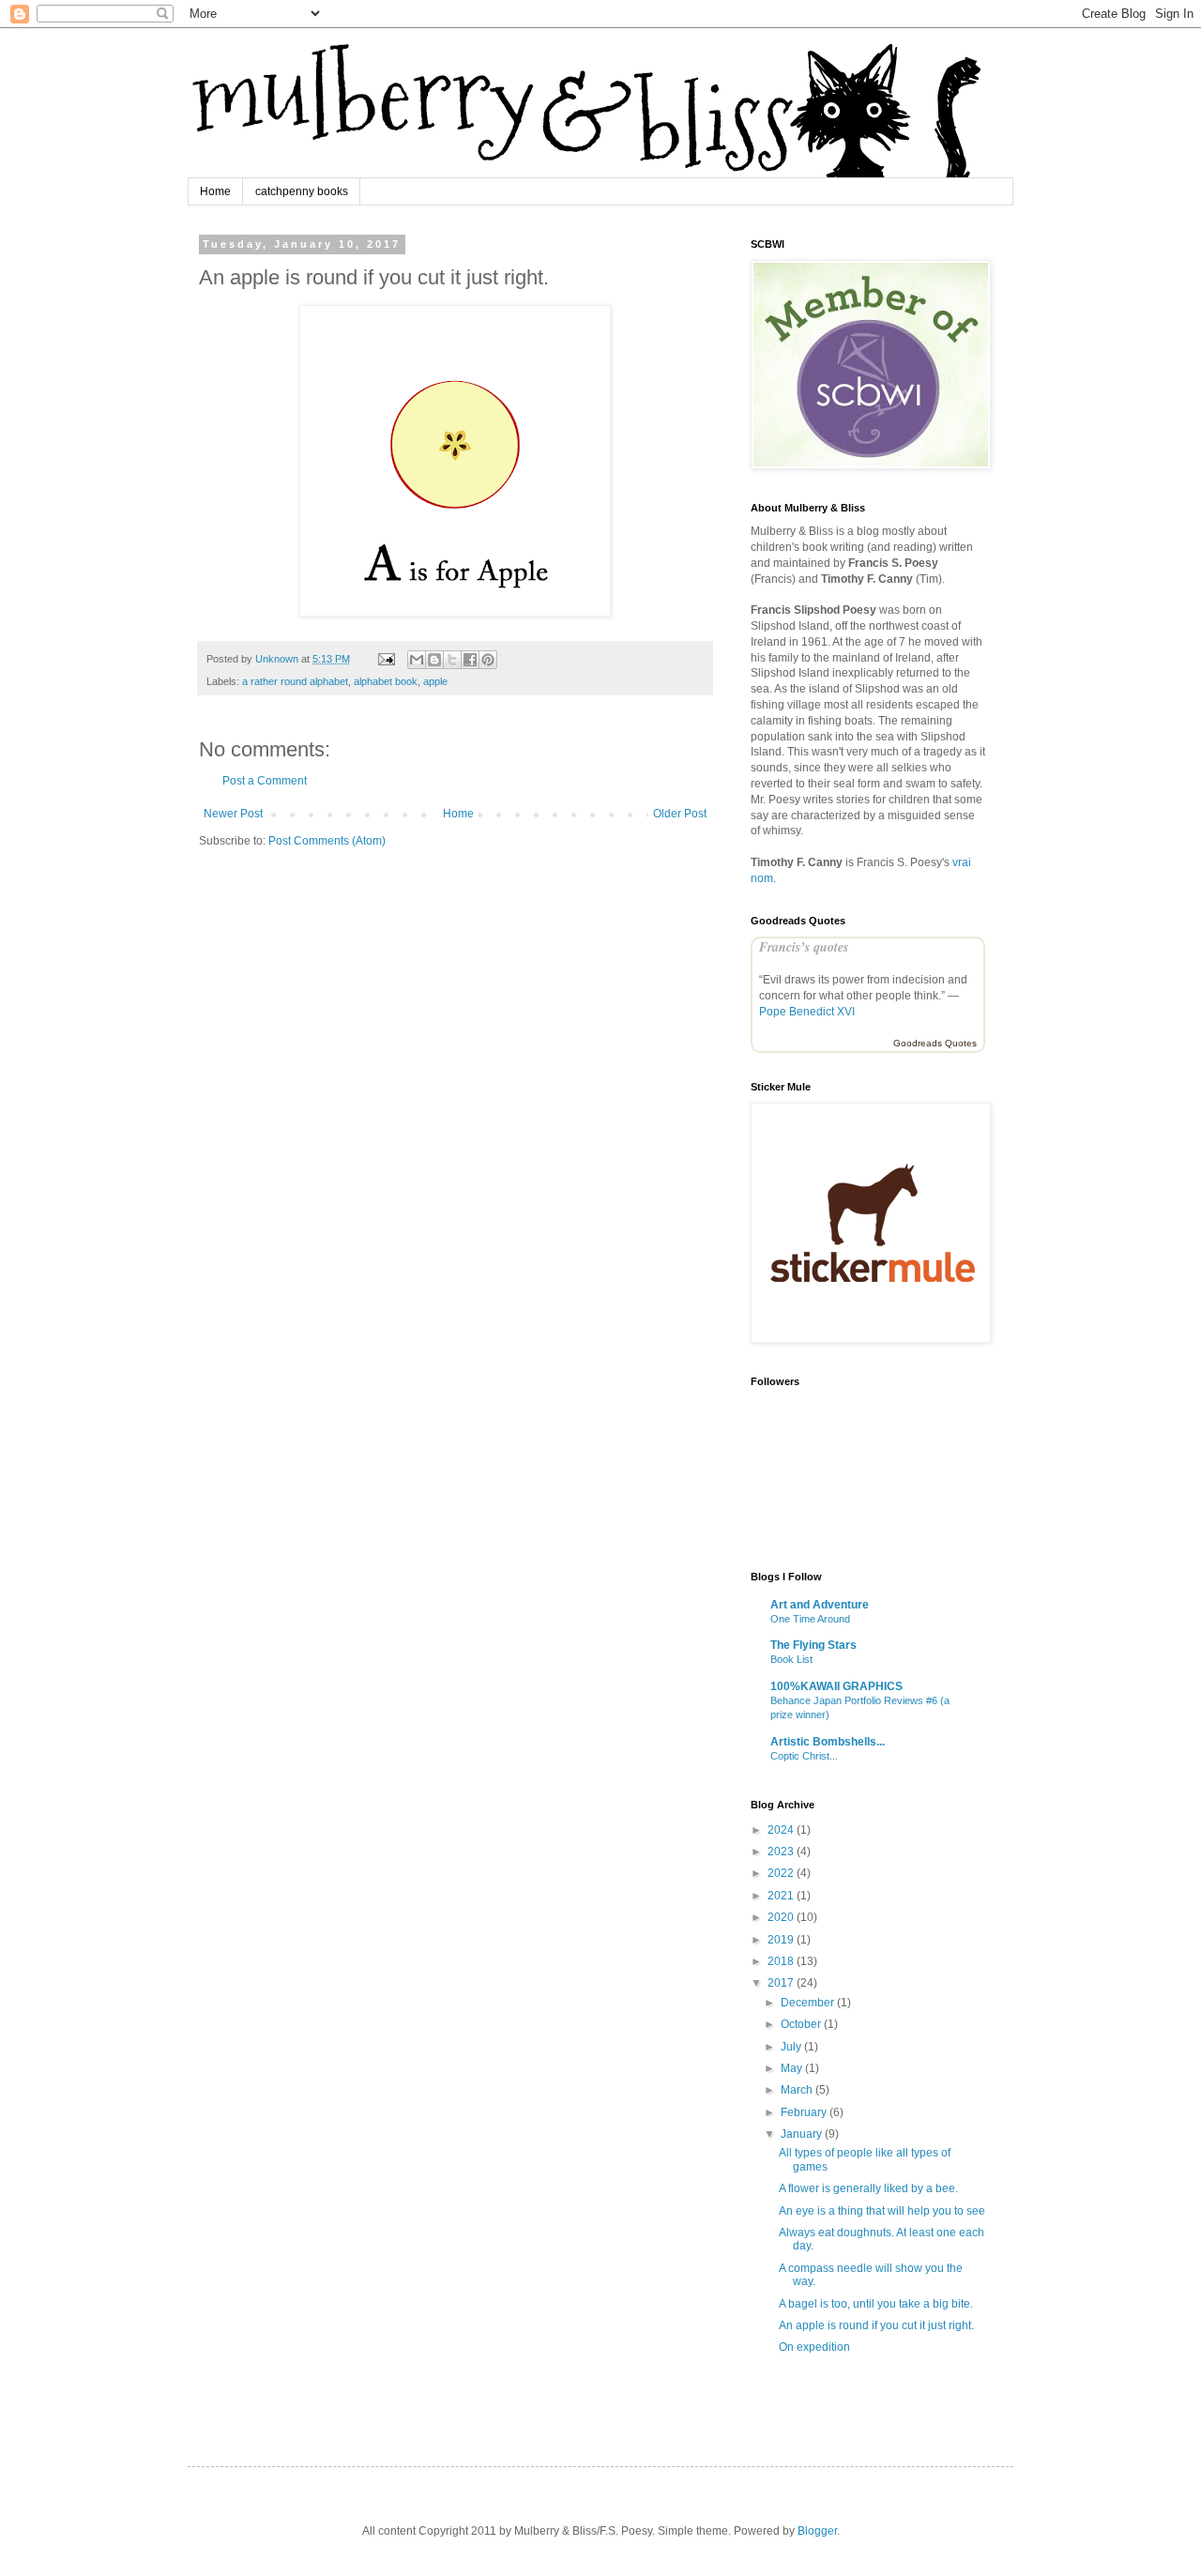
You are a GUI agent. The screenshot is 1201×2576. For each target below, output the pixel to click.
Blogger (817, 2531)
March (798, 2090)
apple (435, 681)
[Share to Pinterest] (488, 660)
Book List (791, 1659)
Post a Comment (265, 781)
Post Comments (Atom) (327, 841)
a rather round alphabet (295, 681)
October (802, 2024)
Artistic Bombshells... (828, 1742)
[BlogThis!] (434, 660)
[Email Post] (386, 659)
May (793, 2068)
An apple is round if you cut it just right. (876, 2325)
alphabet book (386, 681)
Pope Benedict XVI (807, 1012)
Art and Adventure (820, 1605)
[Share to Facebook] (470, 660)
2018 (782, 1961)
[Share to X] (452, 660)
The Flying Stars (813, 1645)
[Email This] (417, 660)
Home (215, 191)
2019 (782, 1940)
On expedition (814, 2347)
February (805, 2112)
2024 (782, 1830)
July (792, 2047)
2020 (782, 1917)
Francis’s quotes (804, 947)
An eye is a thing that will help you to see (882, 2211)
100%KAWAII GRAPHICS (836, 1686)
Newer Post (233, 814)
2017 (782, 1983)
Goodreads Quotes (935, 1043)
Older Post (680, 814)
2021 (782, 1896)
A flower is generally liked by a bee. (868, 2188)
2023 (782, 1852)
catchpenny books (302, 191)
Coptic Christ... (804, 1756)
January (803, 2134)
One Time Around (810, 1619)
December (809, 2003)
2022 (782, 1873)
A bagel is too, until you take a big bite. (876, 2304)
